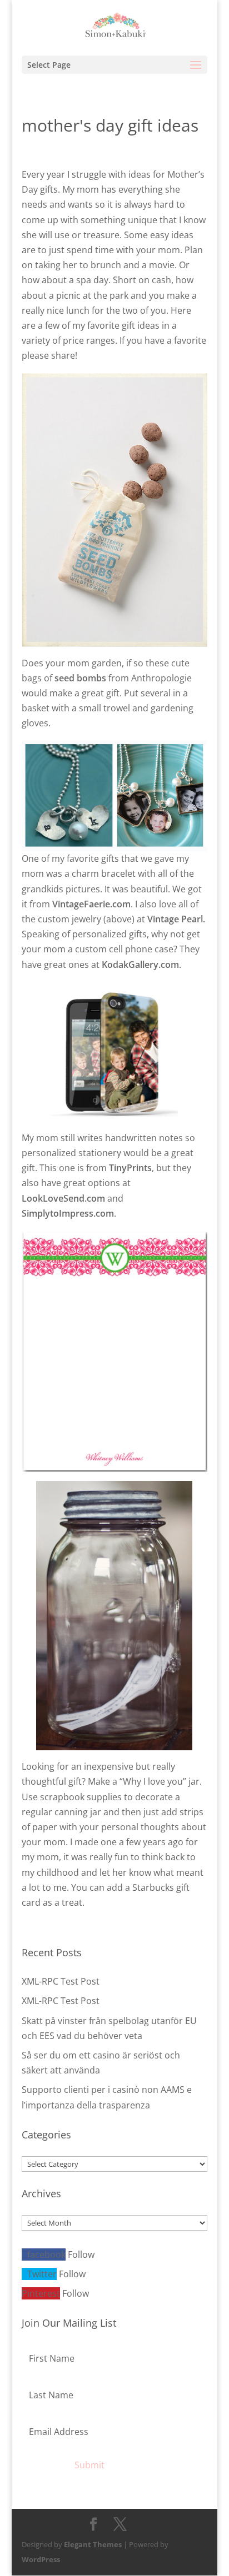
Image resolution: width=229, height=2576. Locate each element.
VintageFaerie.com (91, 904)
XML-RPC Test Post (61, 1981)
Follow (81, 2254)
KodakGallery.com (140, 965)
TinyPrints (130, 1168)
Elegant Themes (93, 2544)
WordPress (41, 2559)
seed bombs (80, 678)
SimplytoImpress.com (68, 1213)
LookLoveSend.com (63, 1198)
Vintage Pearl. (176, 919)
